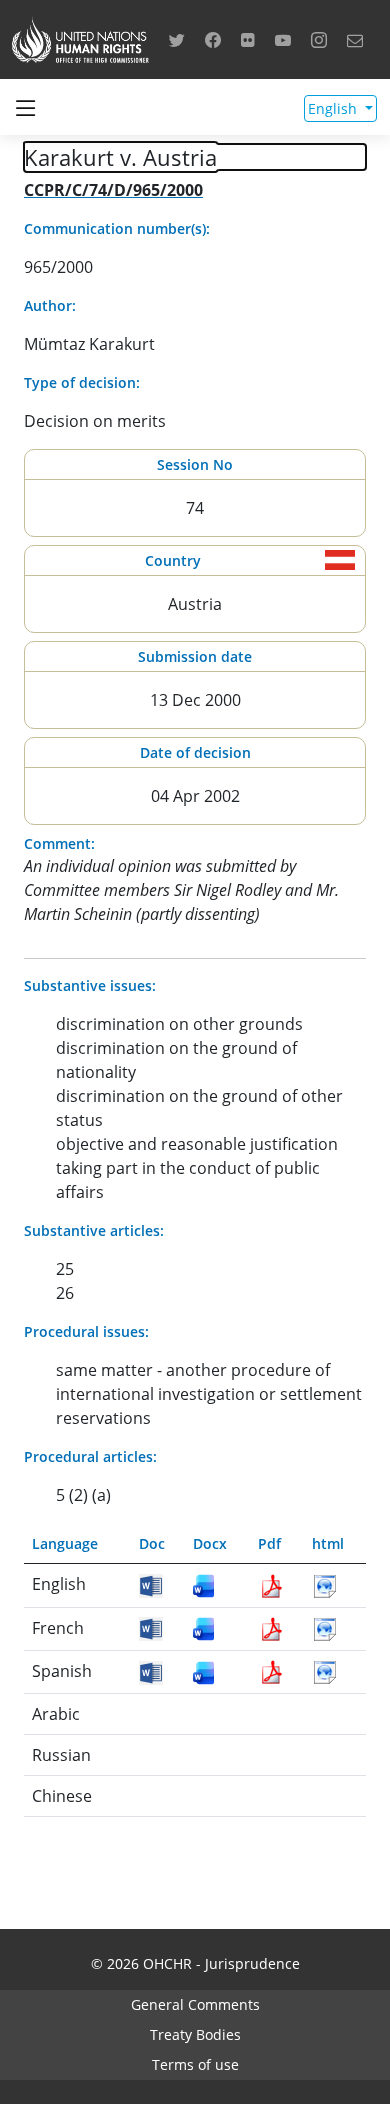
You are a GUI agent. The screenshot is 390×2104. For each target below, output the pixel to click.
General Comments (195, 2004)
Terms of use (195, 2064)
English (334, 108)
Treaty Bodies (195, 2034)
